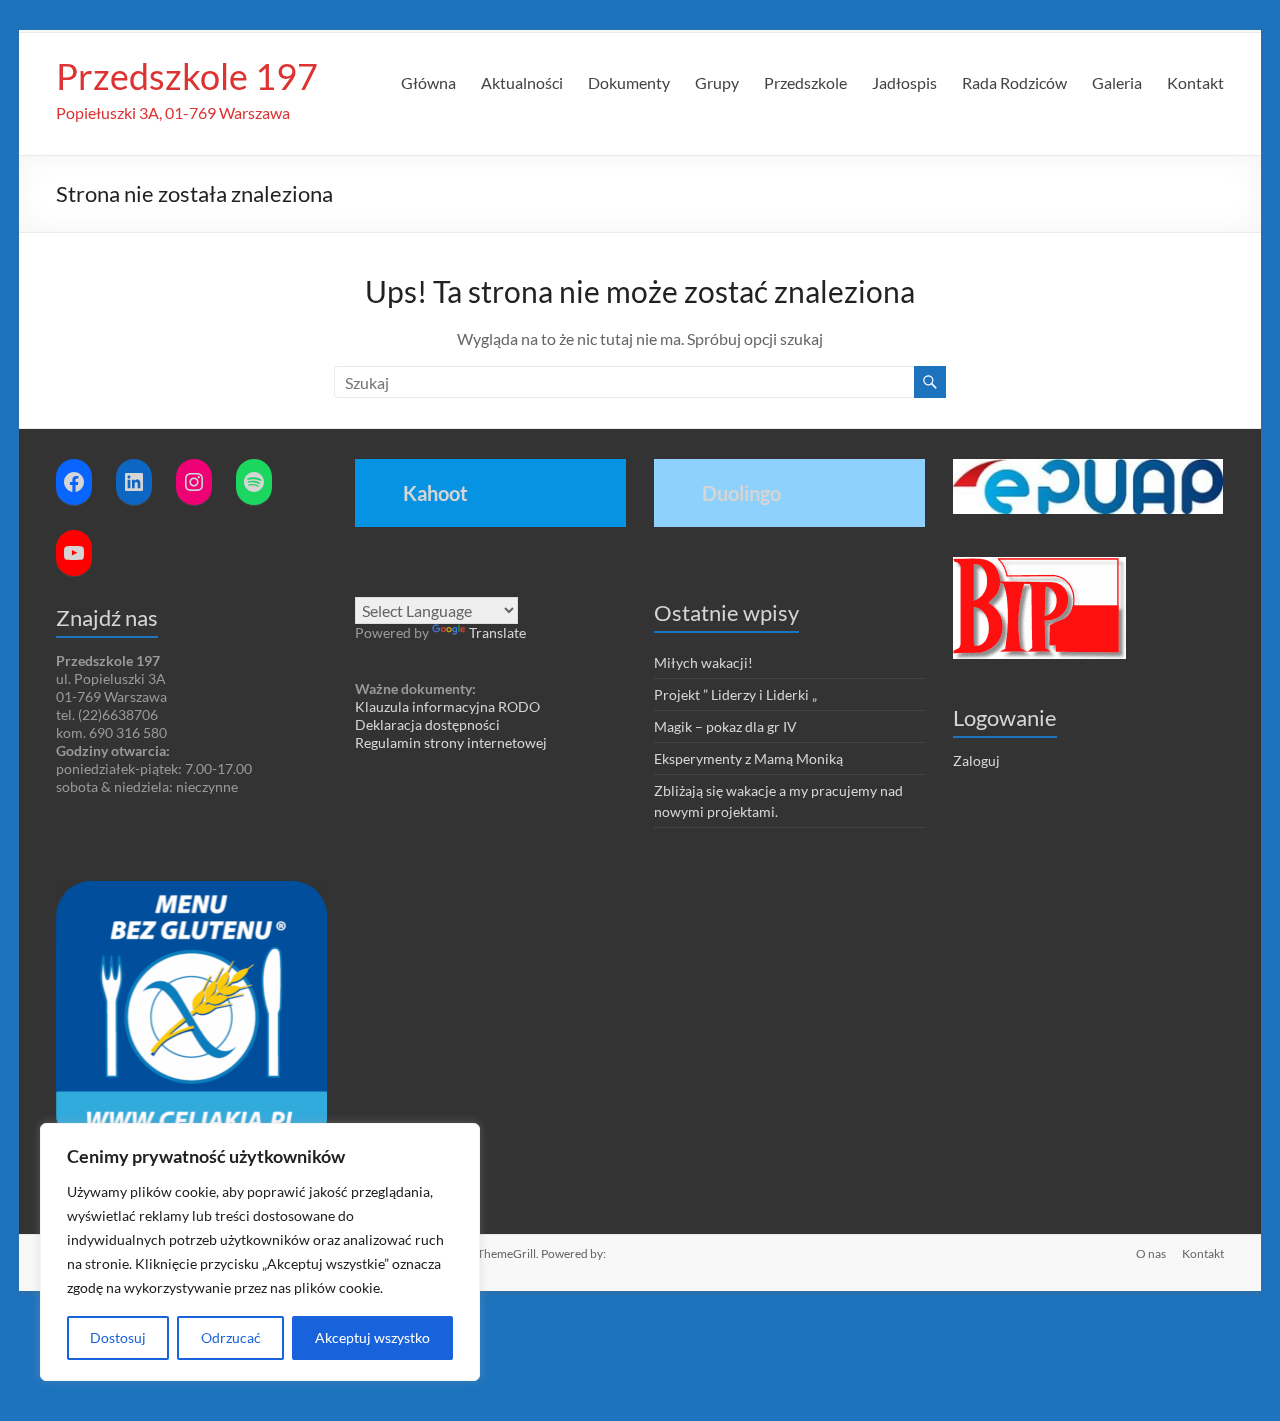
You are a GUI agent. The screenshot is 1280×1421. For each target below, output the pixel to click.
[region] (260, 1252)
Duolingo (741, 493)
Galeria (1117, 82)
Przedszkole (805, 82)
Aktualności (522, 82)
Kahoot (435, 493)
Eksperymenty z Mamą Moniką (748, 758)
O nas (1151, 1253)
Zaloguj (976, 760)
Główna (428, 82)
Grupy (717, 82)
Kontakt (1195, 82)
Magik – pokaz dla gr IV (725, 726)
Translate (497, 632)
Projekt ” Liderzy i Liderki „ (735, 694)
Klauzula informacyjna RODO (447, 706)
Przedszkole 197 (187, 76)
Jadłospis (904, 82)
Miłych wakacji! (703, 662)
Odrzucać (231, 1337)
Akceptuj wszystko (372, 1337)
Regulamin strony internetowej (451, 742)
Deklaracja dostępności (427, 724)
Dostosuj (118, 1337)
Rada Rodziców (1014, 82)
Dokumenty (629, 82)
